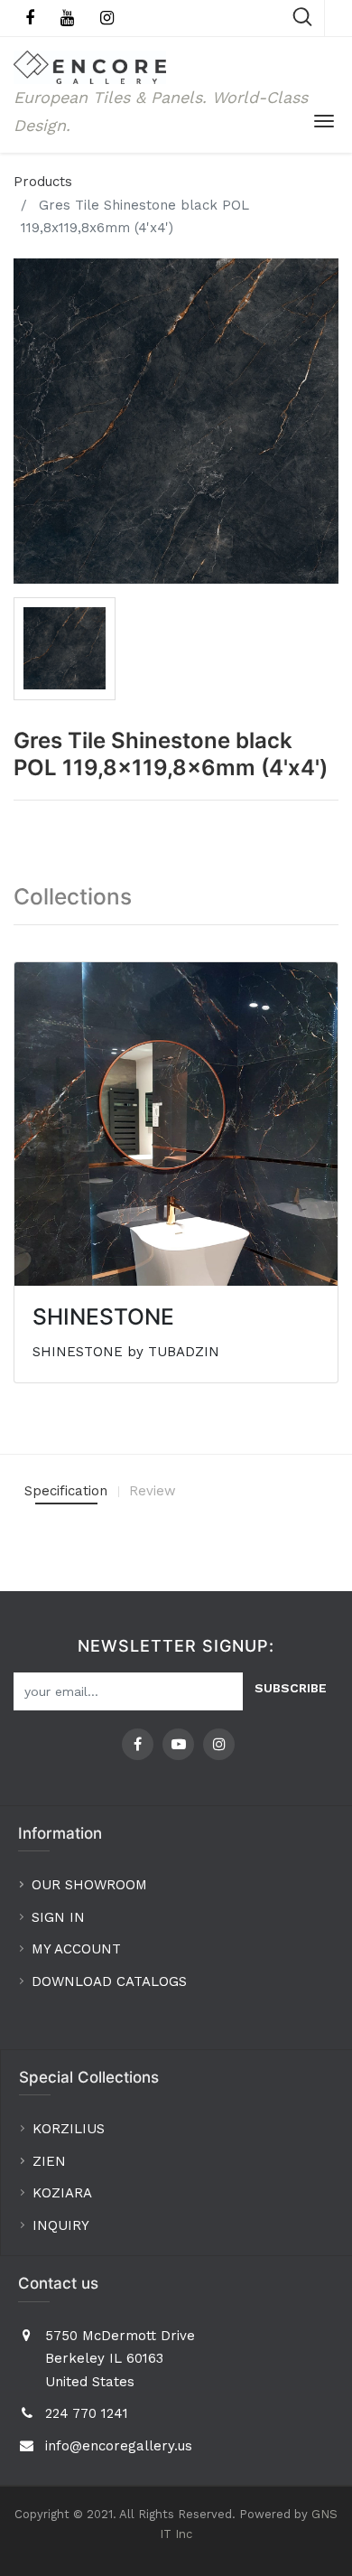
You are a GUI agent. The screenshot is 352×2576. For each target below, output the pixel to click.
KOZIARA (62, 2193)
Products (43, 182)
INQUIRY (61, 2225)
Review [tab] (153, 1491)
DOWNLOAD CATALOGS (111, 1981)
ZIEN (49, 2161)
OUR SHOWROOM (89, 1885)
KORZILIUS (69, 2129)
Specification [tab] (66, 1491)
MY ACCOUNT (79, 1949)
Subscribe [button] (291, 1688)
